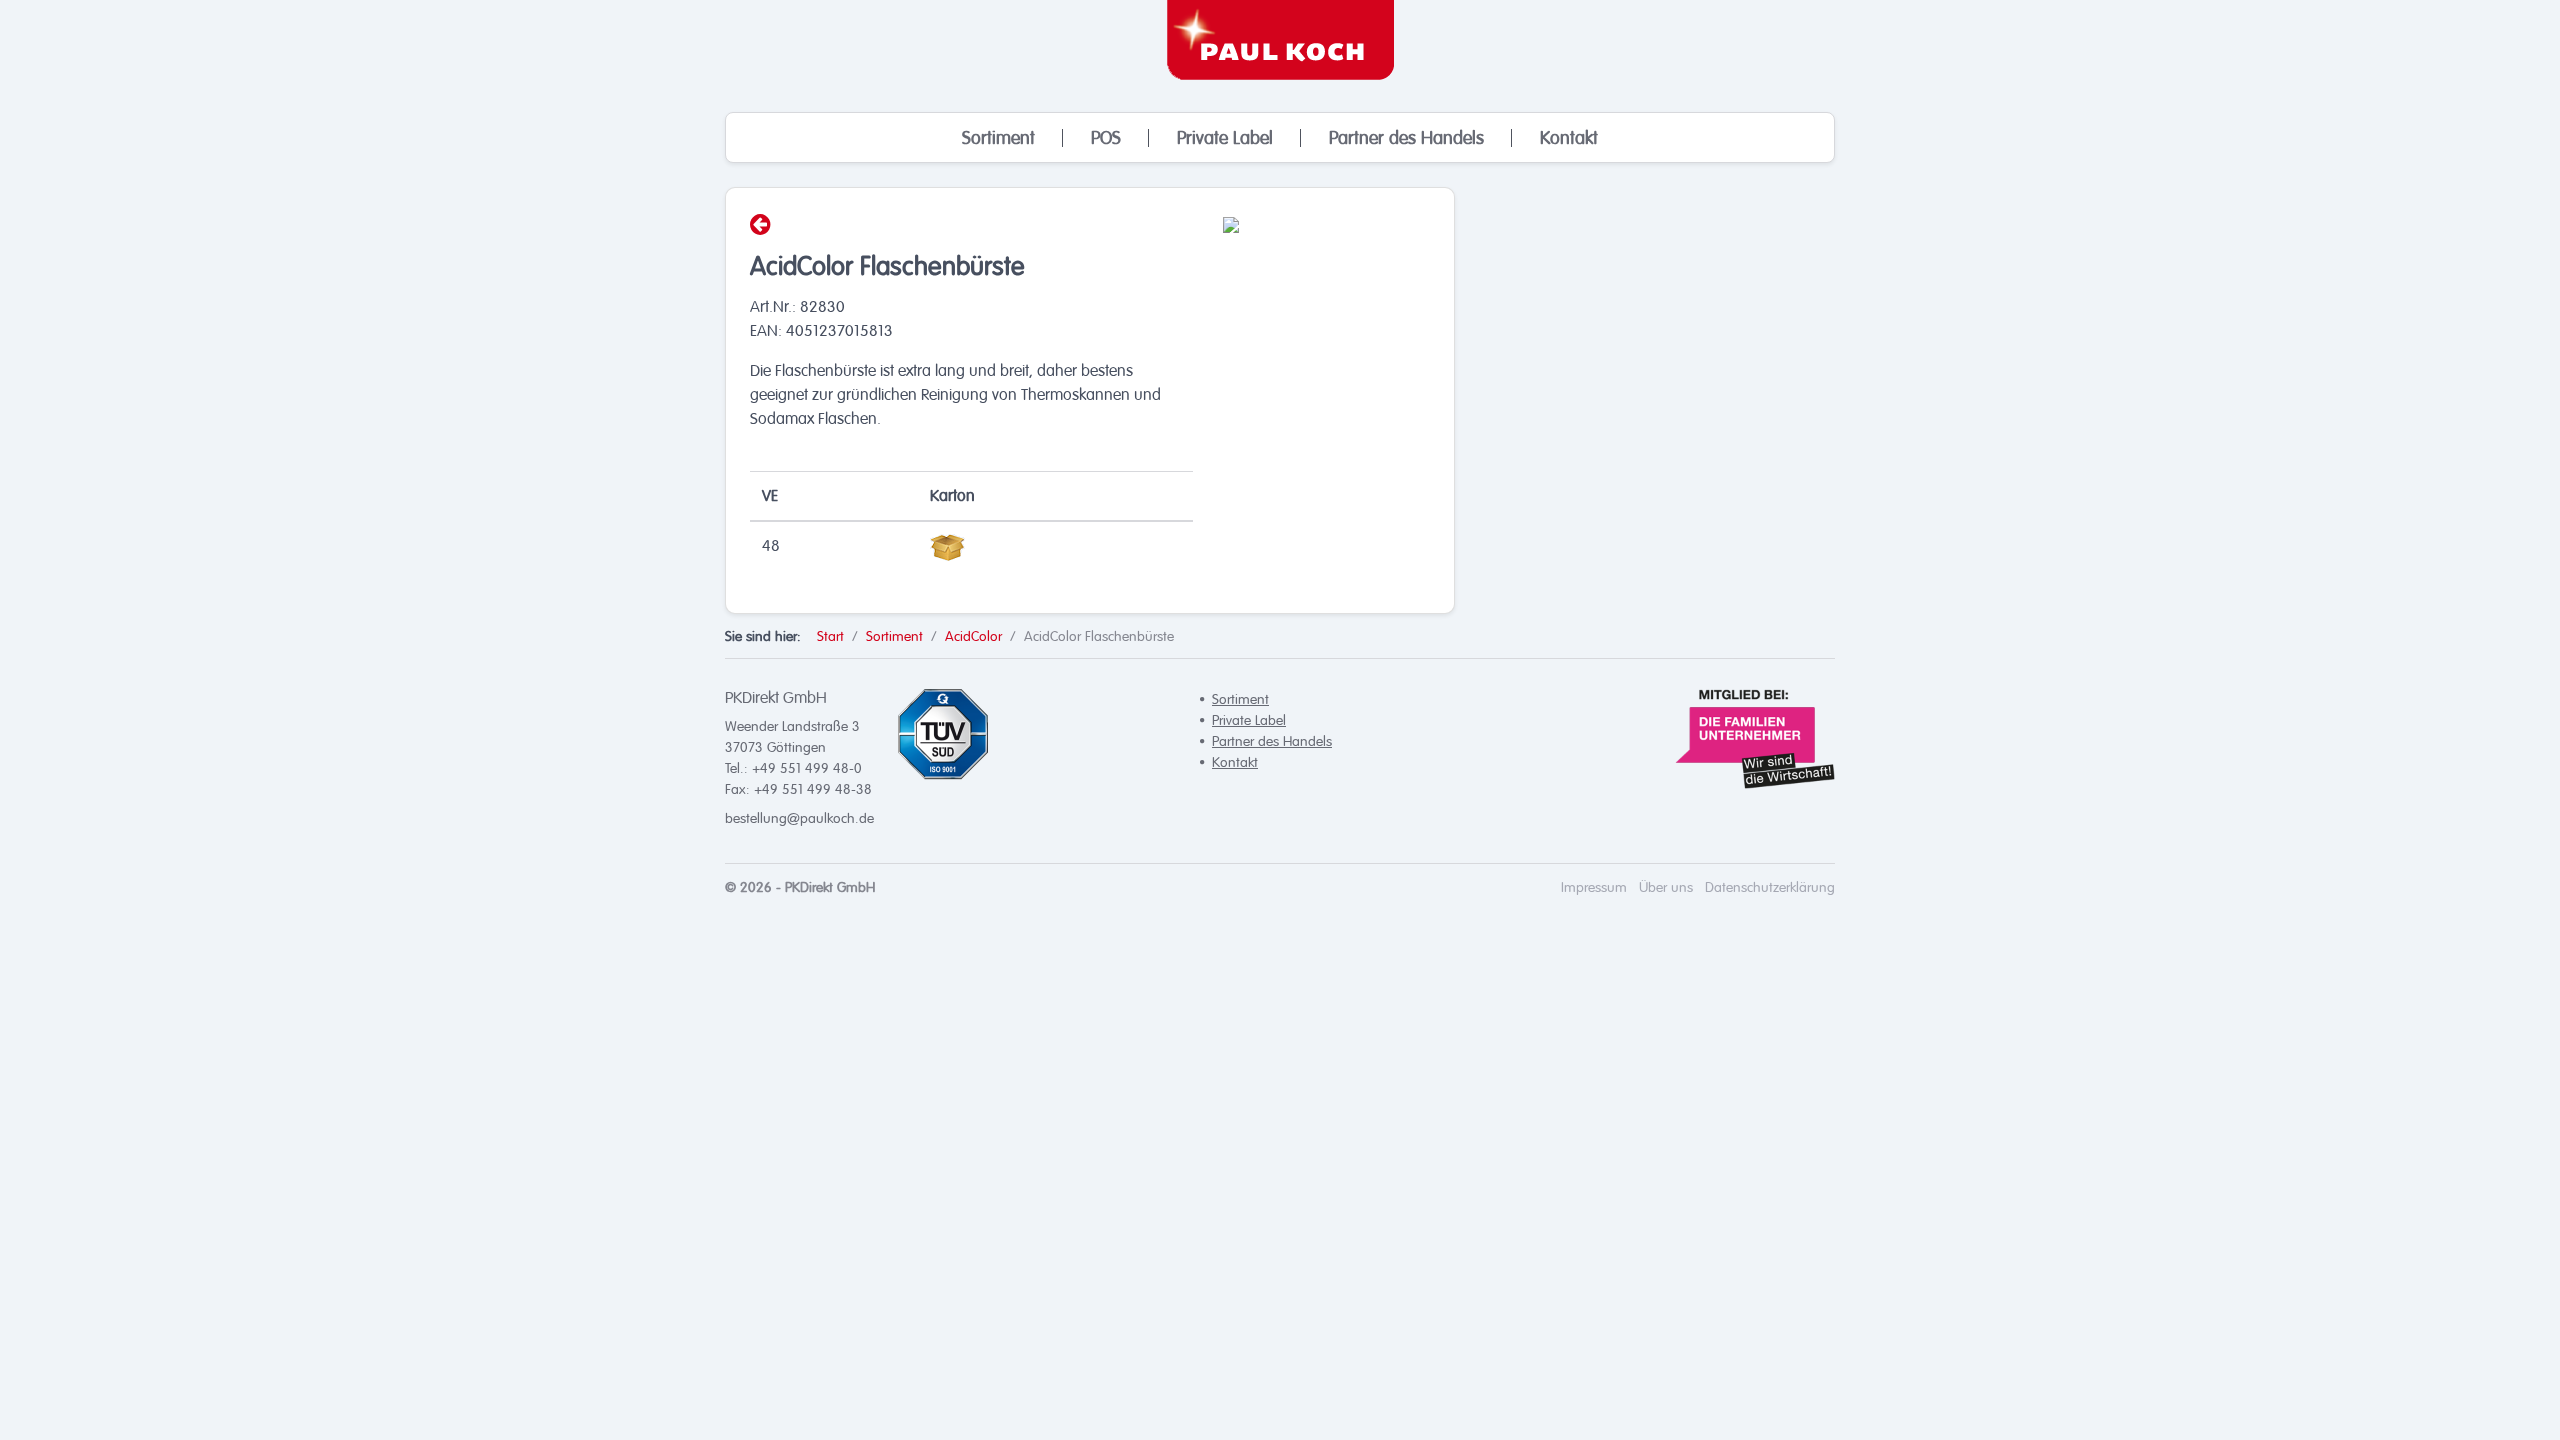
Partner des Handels (1406, 138)
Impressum (1594, 887)
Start (830, 636)
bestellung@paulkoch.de (799, 818)
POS (1106, 138)
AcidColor (973, 636)
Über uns (1666, 887)
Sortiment (998, 138)
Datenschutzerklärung (1770, 887)
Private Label (1225, 138)
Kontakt (1569, 138)
